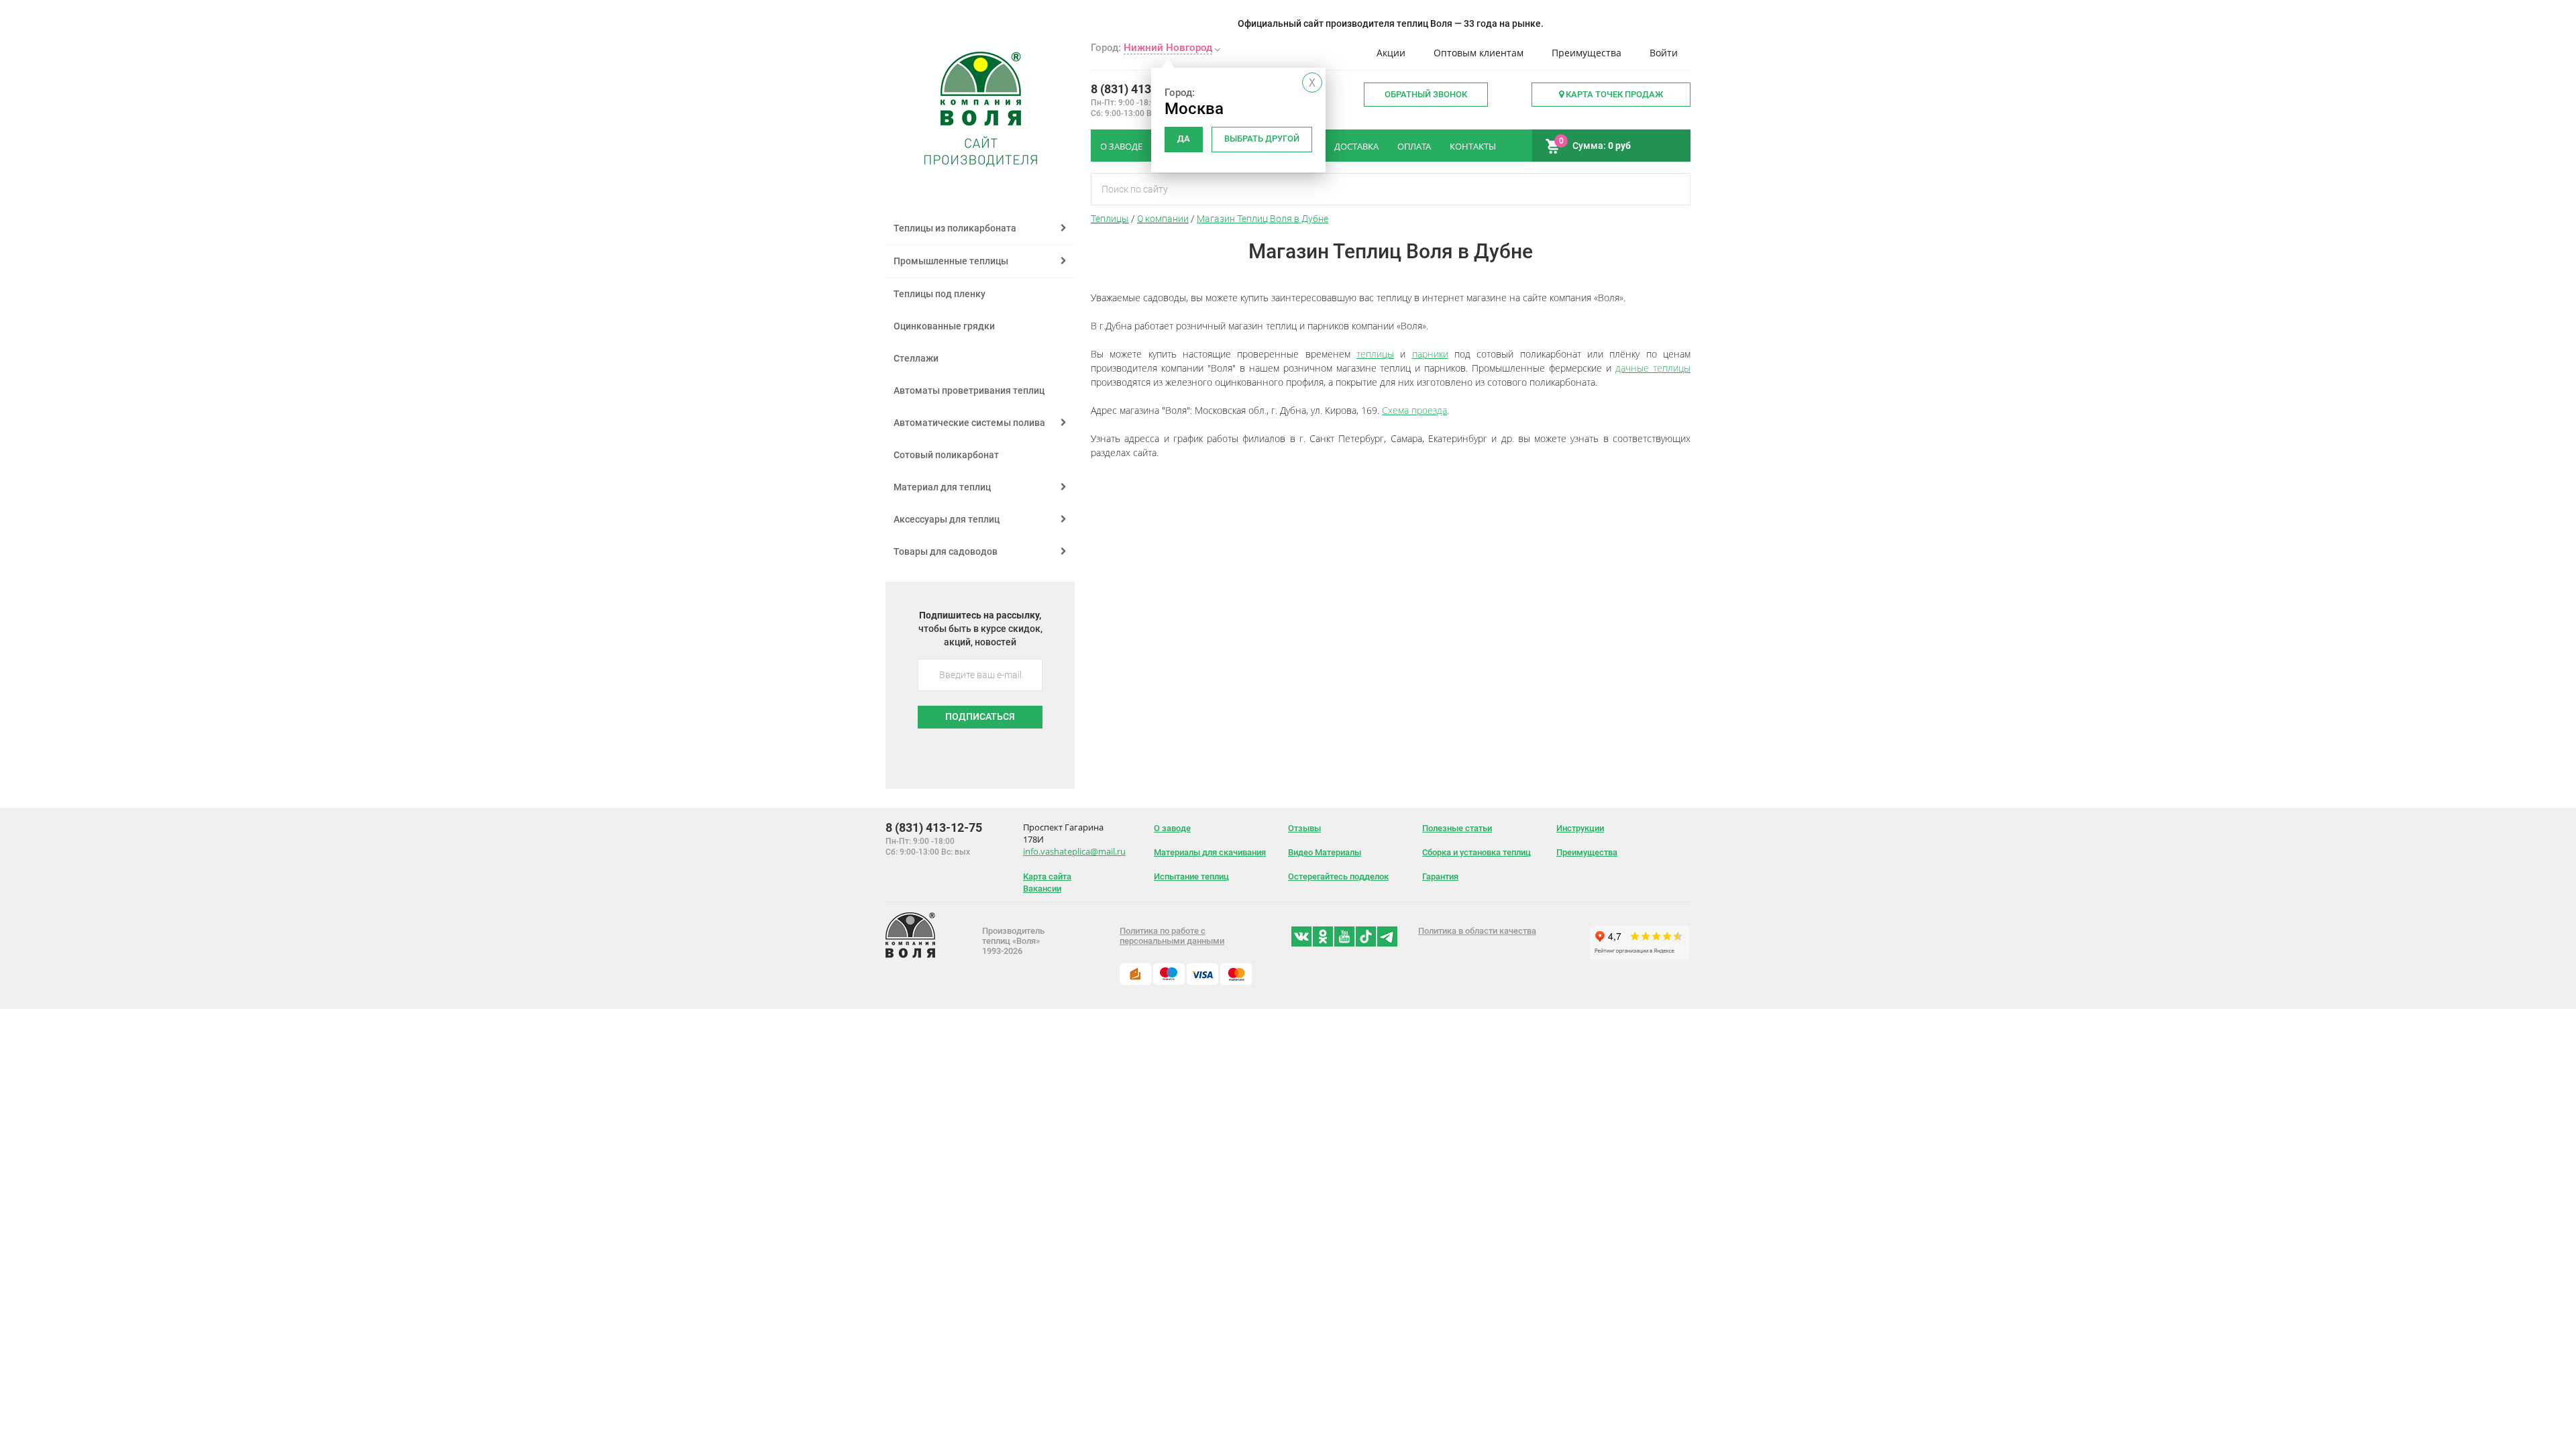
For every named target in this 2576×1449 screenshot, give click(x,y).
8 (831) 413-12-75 (1139, 89)
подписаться (980, 716)
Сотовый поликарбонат (946, 455)
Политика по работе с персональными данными (1172, 936)
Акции (1391, 53)
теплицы (1375, 354)
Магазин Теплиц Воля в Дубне (1263, 219)
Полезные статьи (1457, 828)
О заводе (1172, 828)
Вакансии (1042, 889)
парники (1430, 354)
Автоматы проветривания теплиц (969, 390)
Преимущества (1587, 53)
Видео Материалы (1325, 852)
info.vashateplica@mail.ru (1074, 851)
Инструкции (1580, 828)
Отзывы (1304, 828)
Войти (1664, 53)
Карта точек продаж (1613, 94)
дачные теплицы (1653, 368)
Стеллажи (916, 358)
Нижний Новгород (1168, 48)
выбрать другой (1262, 139)
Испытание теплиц (1191, 876)
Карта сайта (1047, 876)
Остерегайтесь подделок (1338, 876)
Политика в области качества (1477, 931)
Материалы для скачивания (1210, 852)
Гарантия (1440, 876)
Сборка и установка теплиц (1477, 852)
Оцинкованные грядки (944, 326)
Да (1184, 139)
